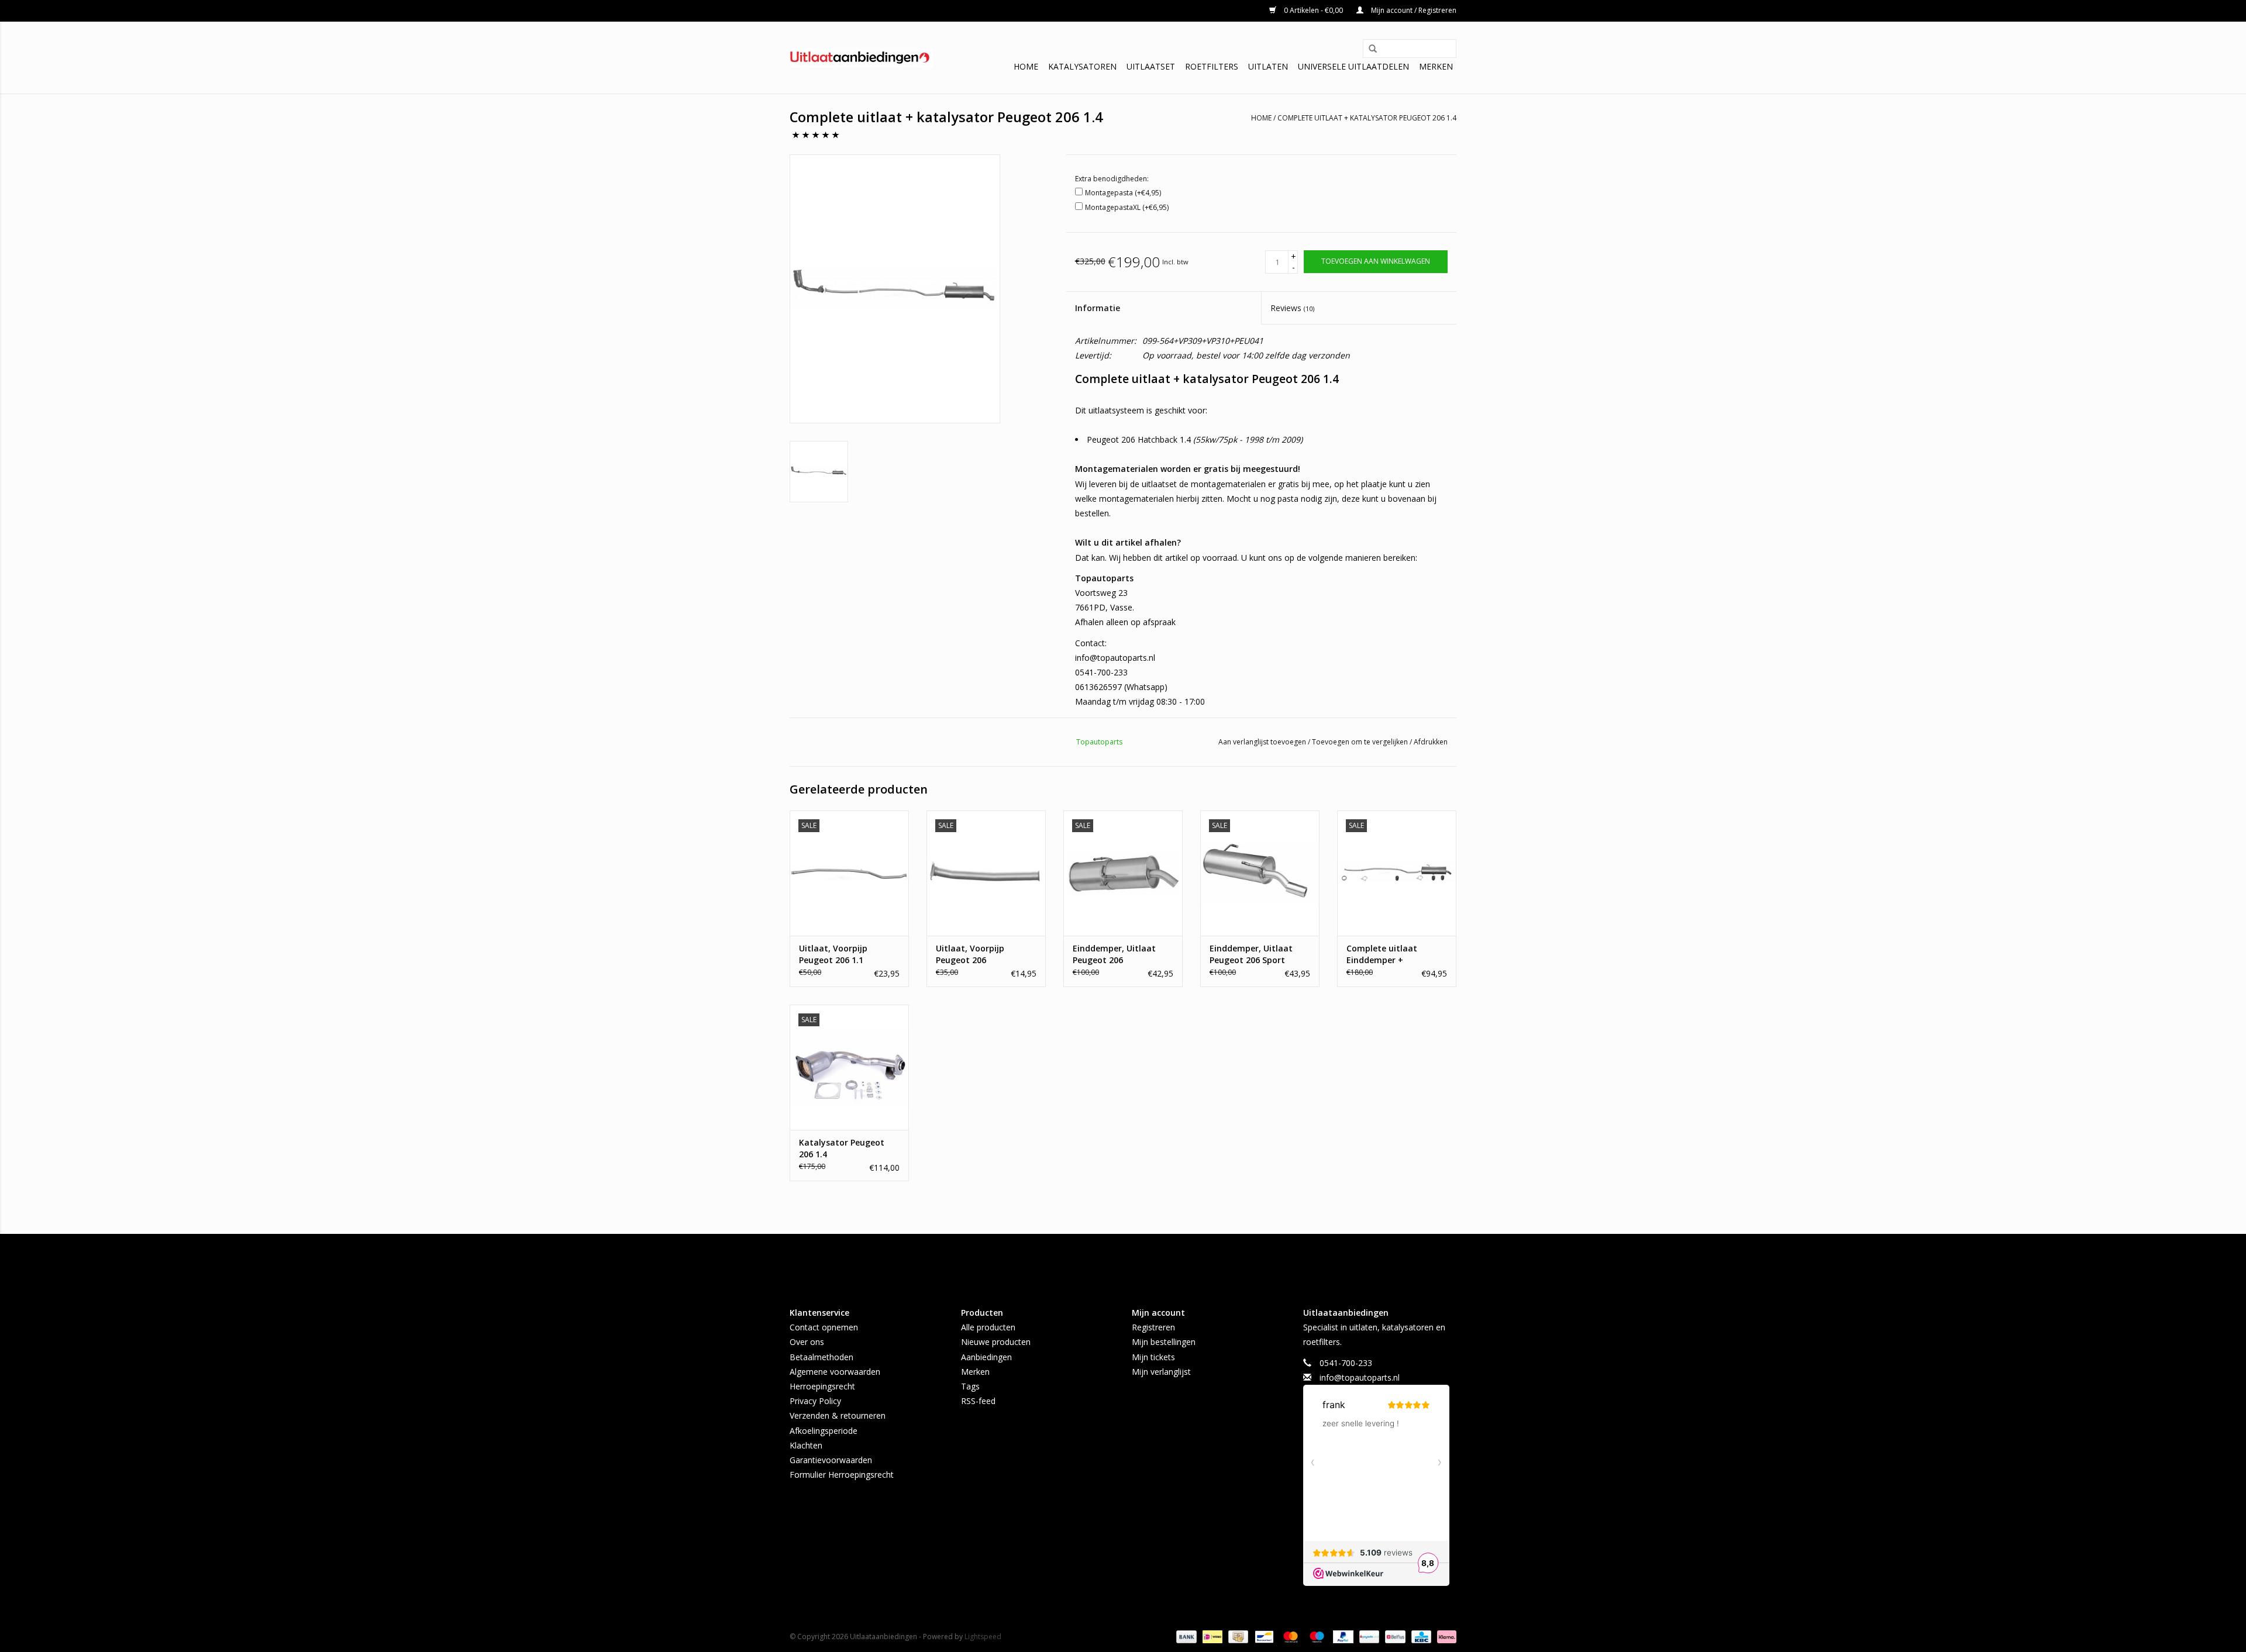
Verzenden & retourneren (838, 1415)
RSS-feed (978, 1401)
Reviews (1292, 308)
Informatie (1098, 308)
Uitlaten (1268, 66)
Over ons (807, 1342)
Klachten (806, 1445)
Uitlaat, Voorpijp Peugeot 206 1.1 (833, 954)
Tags (970, 1386)
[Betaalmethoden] (1185, 1636)
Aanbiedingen (986, 1357)
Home (1026, 66)
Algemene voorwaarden (835, 1372)
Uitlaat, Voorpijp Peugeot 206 (970, 954)
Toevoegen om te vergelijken (1361, 742)
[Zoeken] (1369, 49)
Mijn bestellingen (1164, 1342)
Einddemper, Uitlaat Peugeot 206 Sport (1251, 954)
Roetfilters (1212, 66)
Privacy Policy (815, 1401)
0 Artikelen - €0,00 (1313, 10)
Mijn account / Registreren (1413, 10)
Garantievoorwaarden (831, 1460)
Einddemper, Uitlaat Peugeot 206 (1114, 954)
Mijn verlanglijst (1161, 1372)
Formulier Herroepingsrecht (842, 1475)
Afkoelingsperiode (824, 1431)
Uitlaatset (1151, 66)
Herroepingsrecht (822, 1386)
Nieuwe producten (996, 1342)
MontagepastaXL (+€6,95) (1127, 207)
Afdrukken (1431, 742)
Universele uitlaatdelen (1353, 66)
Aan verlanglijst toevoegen (1263, 742)
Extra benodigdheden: (1112, 179)
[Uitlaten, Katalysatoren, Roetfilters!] (861, 58)
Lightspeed (983, 1637)
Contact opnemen (824, 1327)
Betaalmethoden (821, 1357)
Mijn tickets (1153, 1357)
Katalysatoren (1082, 66)
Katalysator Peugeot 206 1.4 (842, 1148)
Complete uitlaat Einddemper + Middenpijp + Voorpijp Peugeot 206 (1391, 954)
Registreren (1153, 1327)
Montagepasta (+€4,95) (1123, 193)
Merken (1436, 66)
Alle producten (988, 1327)
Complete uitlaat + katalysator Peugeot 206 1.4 (1367, 118)
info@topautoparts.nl (1360, 1377)
